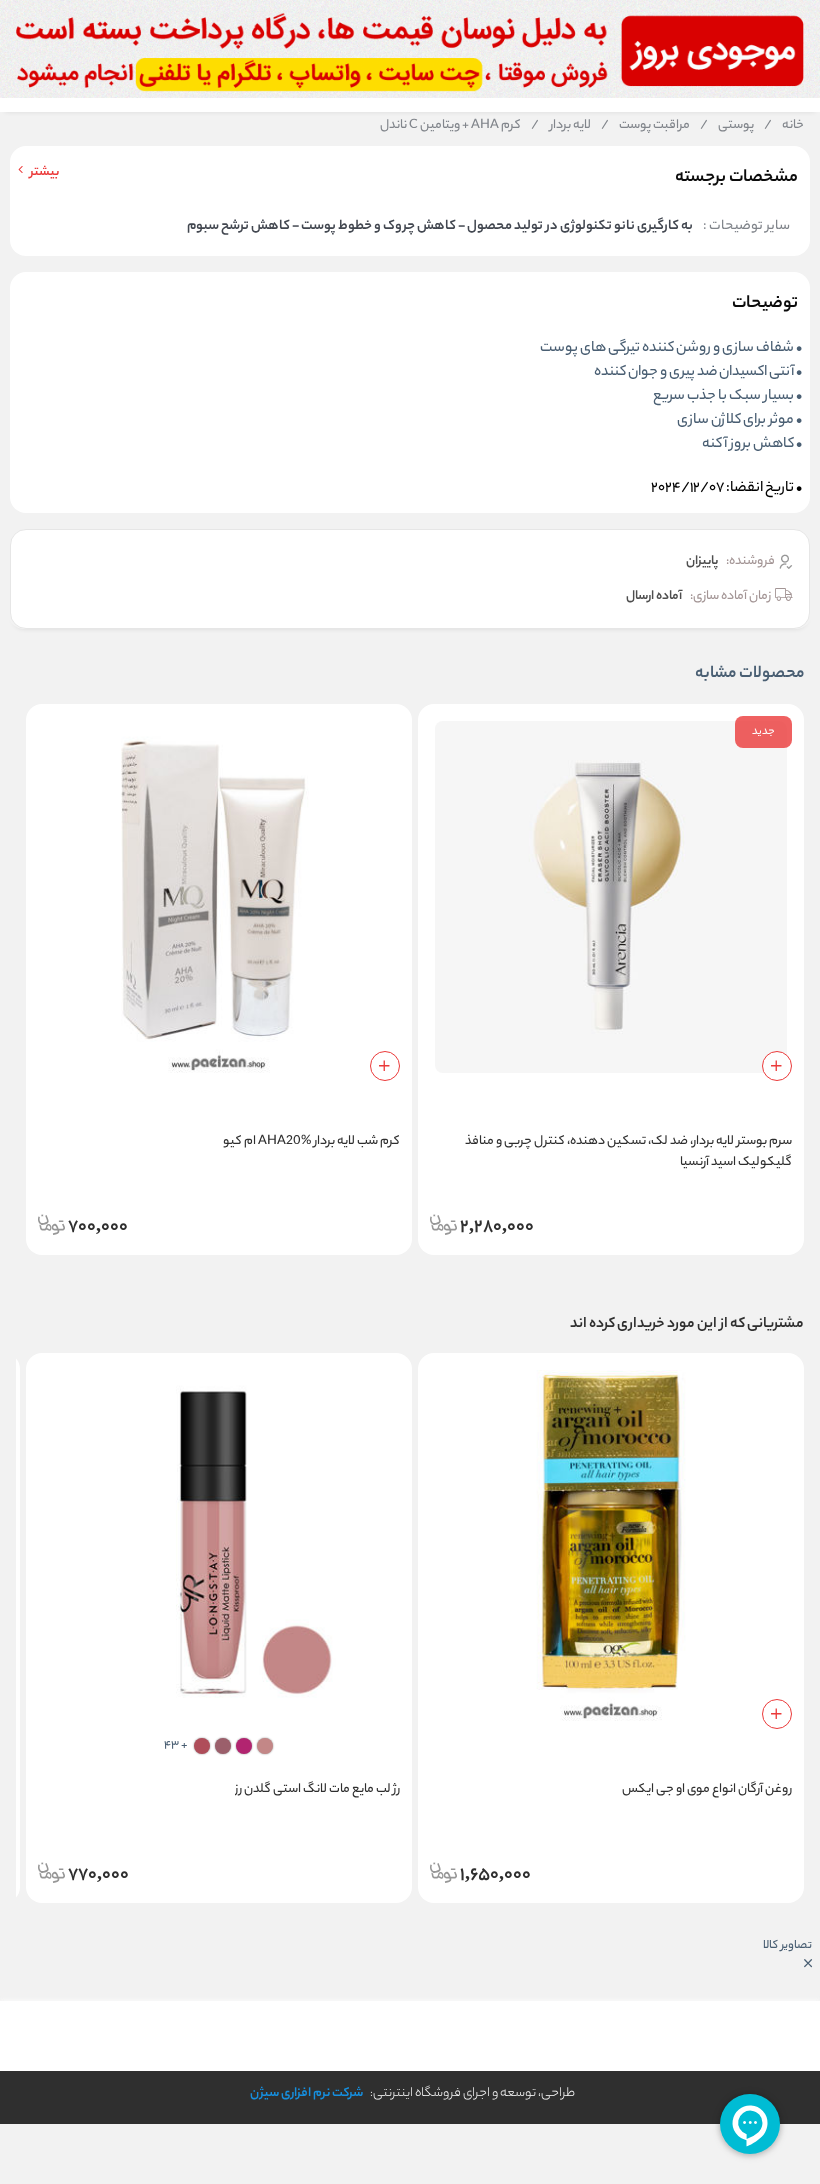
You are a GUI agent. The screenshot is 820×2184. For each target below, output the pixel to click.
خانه (784, 126)
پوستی (727, 126)
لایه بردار (561, 126)
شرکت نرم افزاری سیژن (306, 2093)
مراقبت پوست (645, 126)
